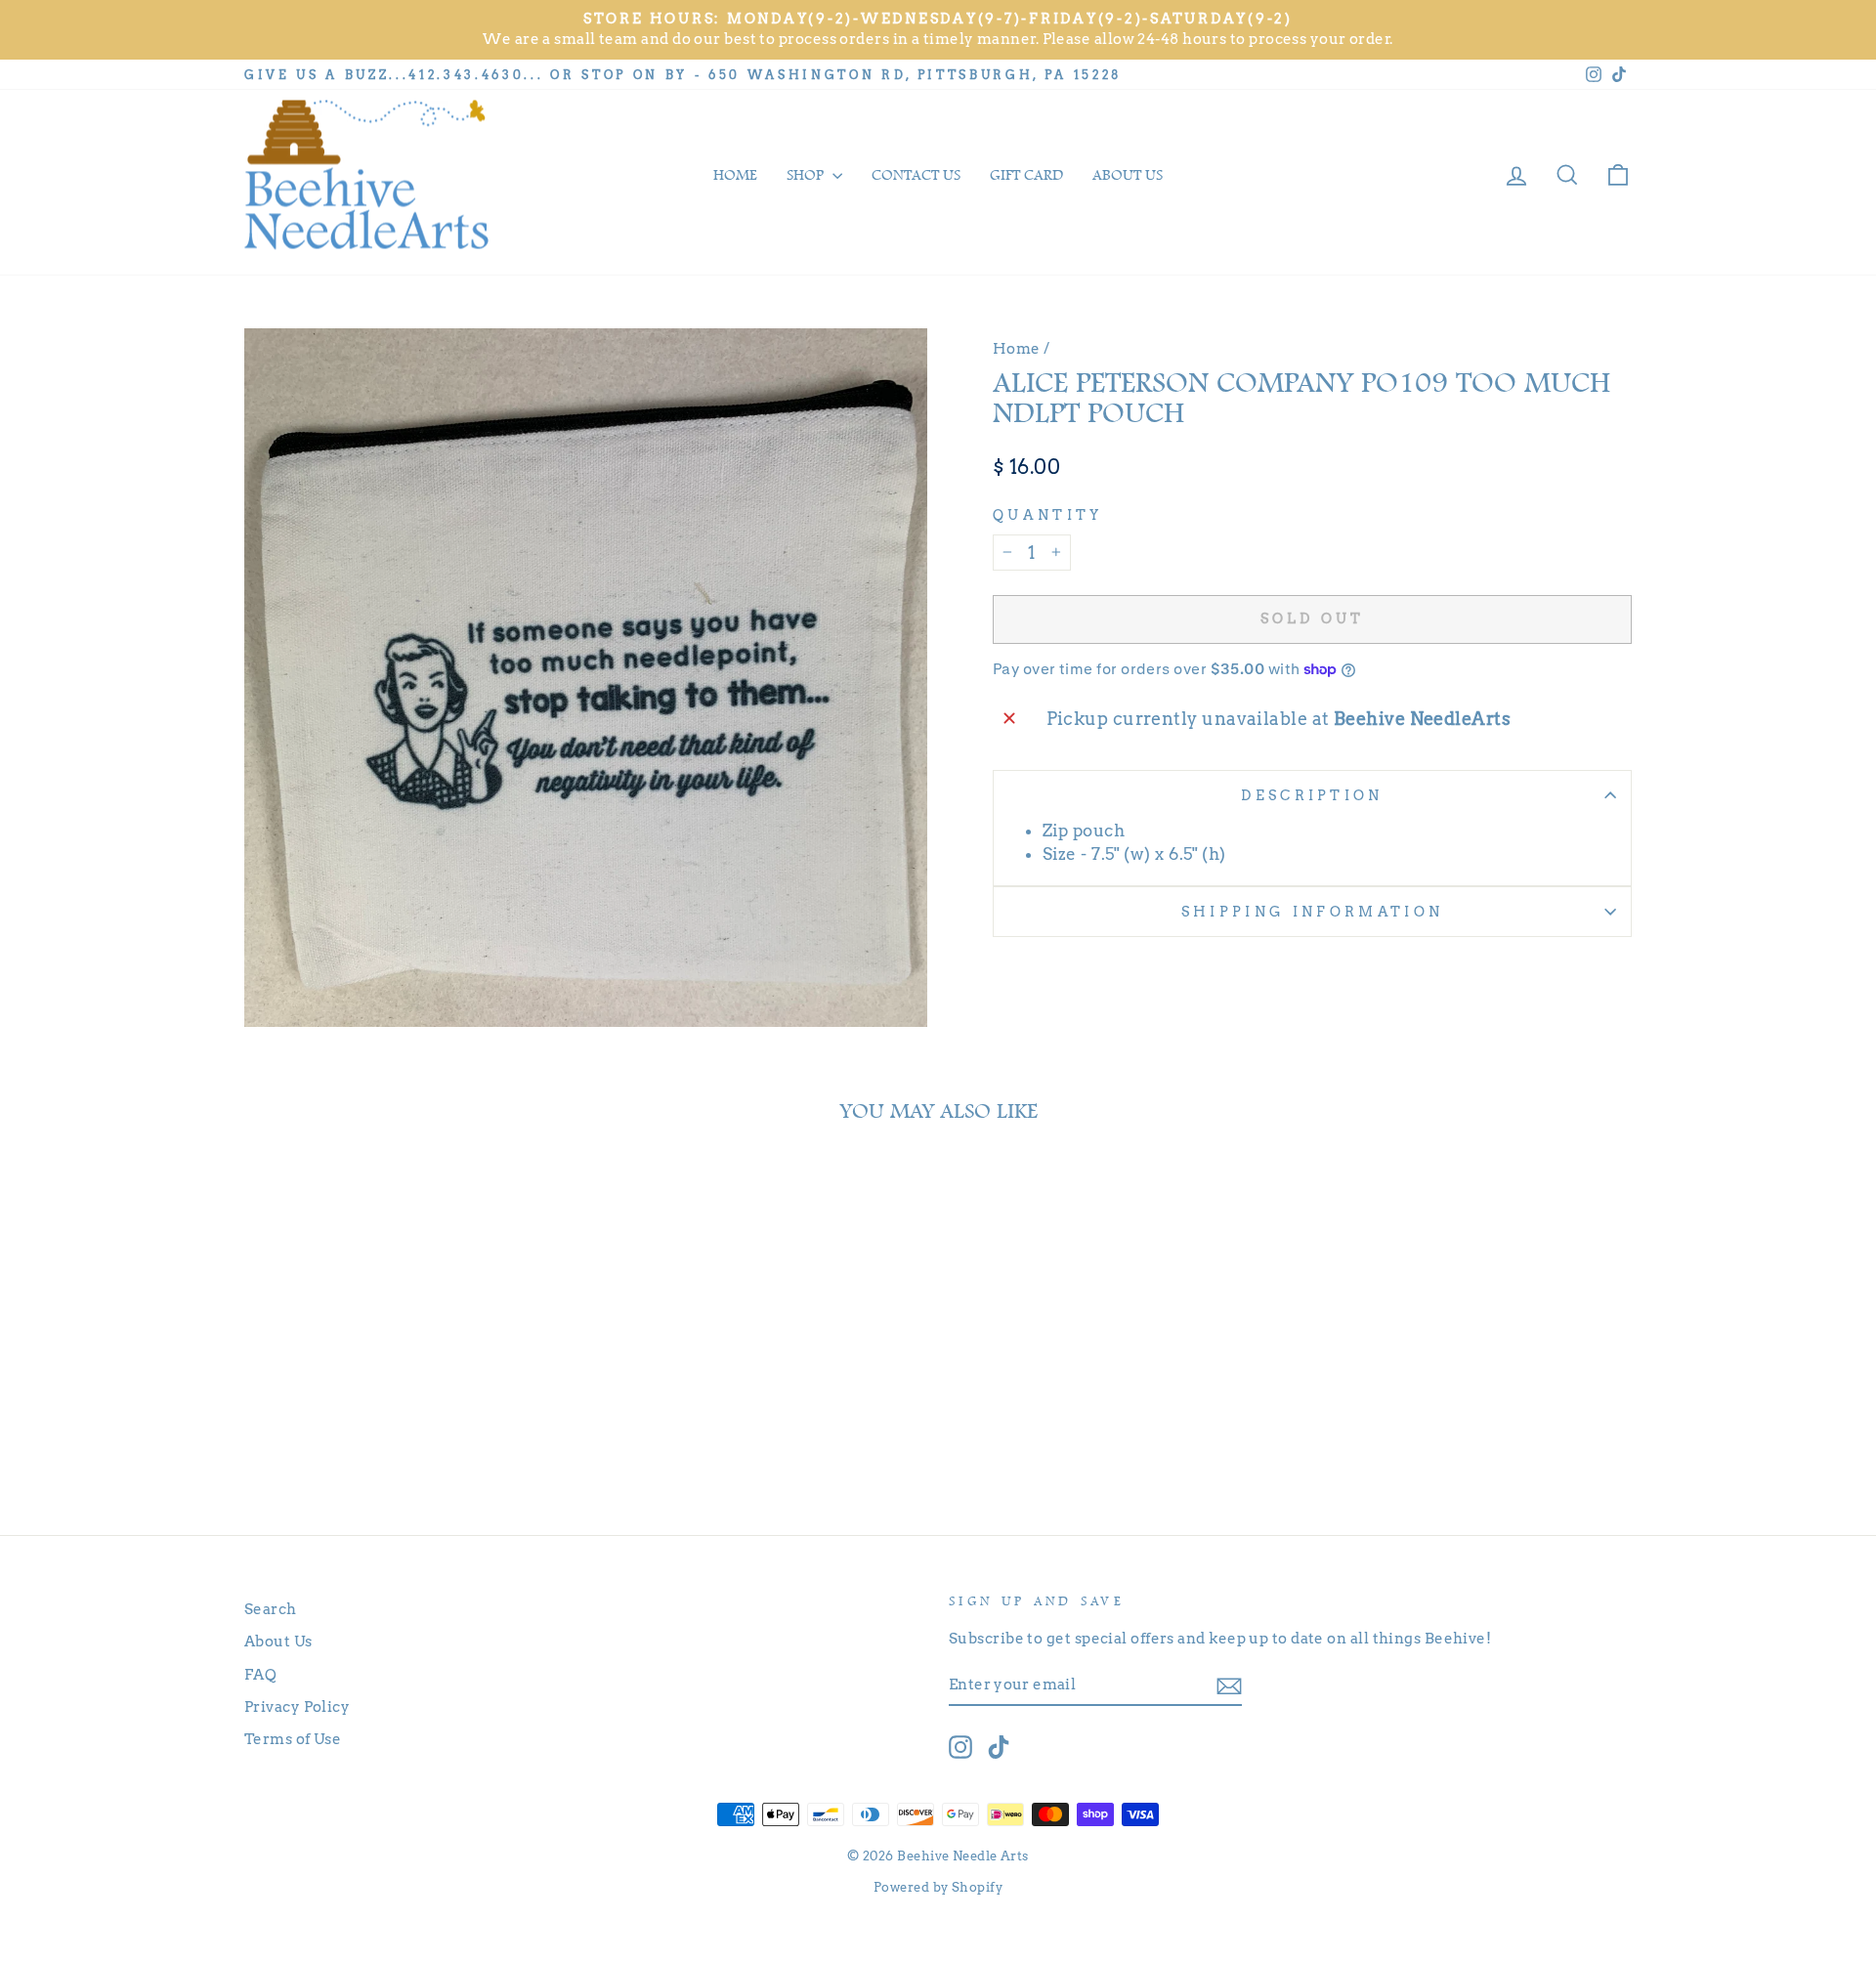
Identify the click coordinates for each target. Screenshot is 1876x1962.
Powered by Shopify (938, 1887)
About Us (278, 1641)
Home (735, 175)
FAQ (260, 1674)
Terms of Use (293, 1739)
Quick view (410, 1397)
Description (1312, 795)
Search (271, 1609)
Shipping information (1312, 912)
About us (1128, 175)
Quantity (1048, 515)
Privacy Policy (297, 1706)
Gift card (1026, 175)
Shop (807, 175)
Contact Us (916, 175)
